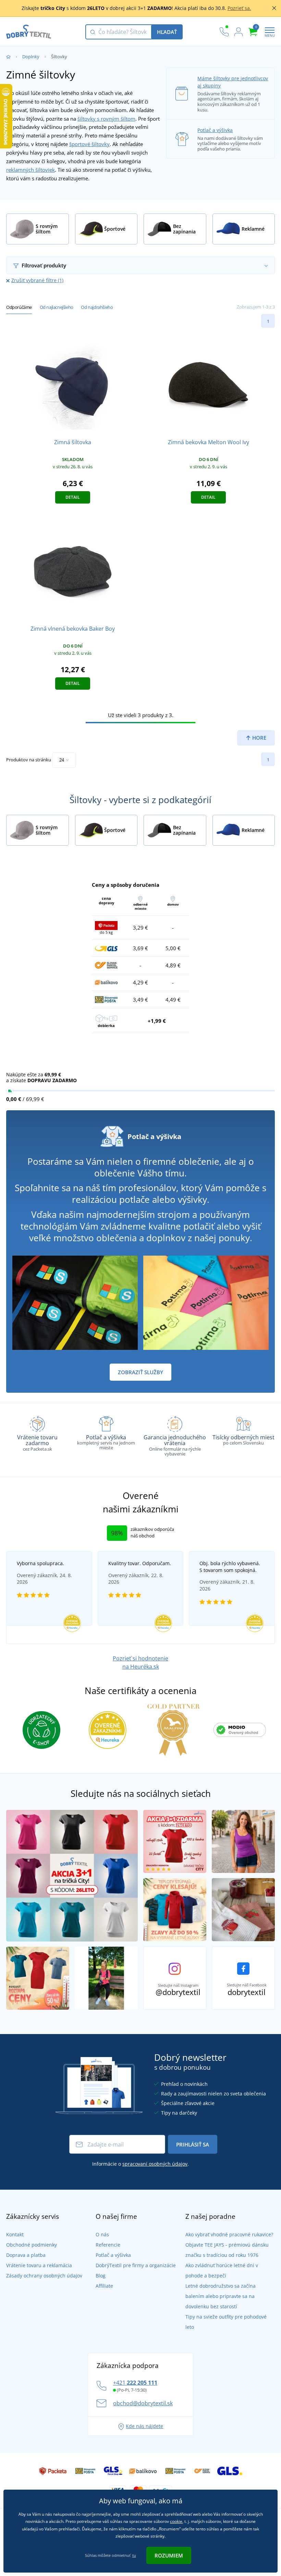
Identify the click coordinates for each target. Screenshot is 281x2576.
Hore (259, 738)
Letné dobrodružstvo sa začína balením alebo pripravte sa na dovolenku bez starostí (221, 2296)
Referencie (108, 2245)
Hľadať (167, 32)
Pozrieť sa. (239, 8)
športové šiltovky (89, 144)
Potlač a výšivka (215, 130)
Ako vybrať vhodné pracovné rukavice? (229, 2234)
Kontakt (15, 2234)
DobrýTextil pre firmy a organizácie (136, 2265)
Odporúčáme (19, 307)
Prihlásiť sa (193, 2144)
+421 (135, 2383)
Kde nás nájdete (144, 2426)
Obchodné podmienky (32, 2245)
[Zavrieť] (274, 8)
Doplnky (31, 57)
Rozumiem (169, 2555)
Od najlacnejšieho (57, 307)
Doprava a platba (26, 2255)
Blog (101, 2276)
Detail (73, 497)
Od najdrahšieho (97, 307)
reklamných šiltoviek (30, 170)
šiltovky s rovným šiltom (106, 119)
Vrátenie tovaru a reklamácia (39, 2265)
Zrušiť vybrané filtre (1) (37, 280)
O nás (102, 2234)
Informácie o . (140, 2164)
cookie (176, 2521)
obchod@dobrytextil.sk (143, 2403)
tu (134, 2555)
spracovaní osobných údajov (155, 2164)
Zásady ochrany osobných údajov (44, 2276)
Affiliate (104, 2286)
